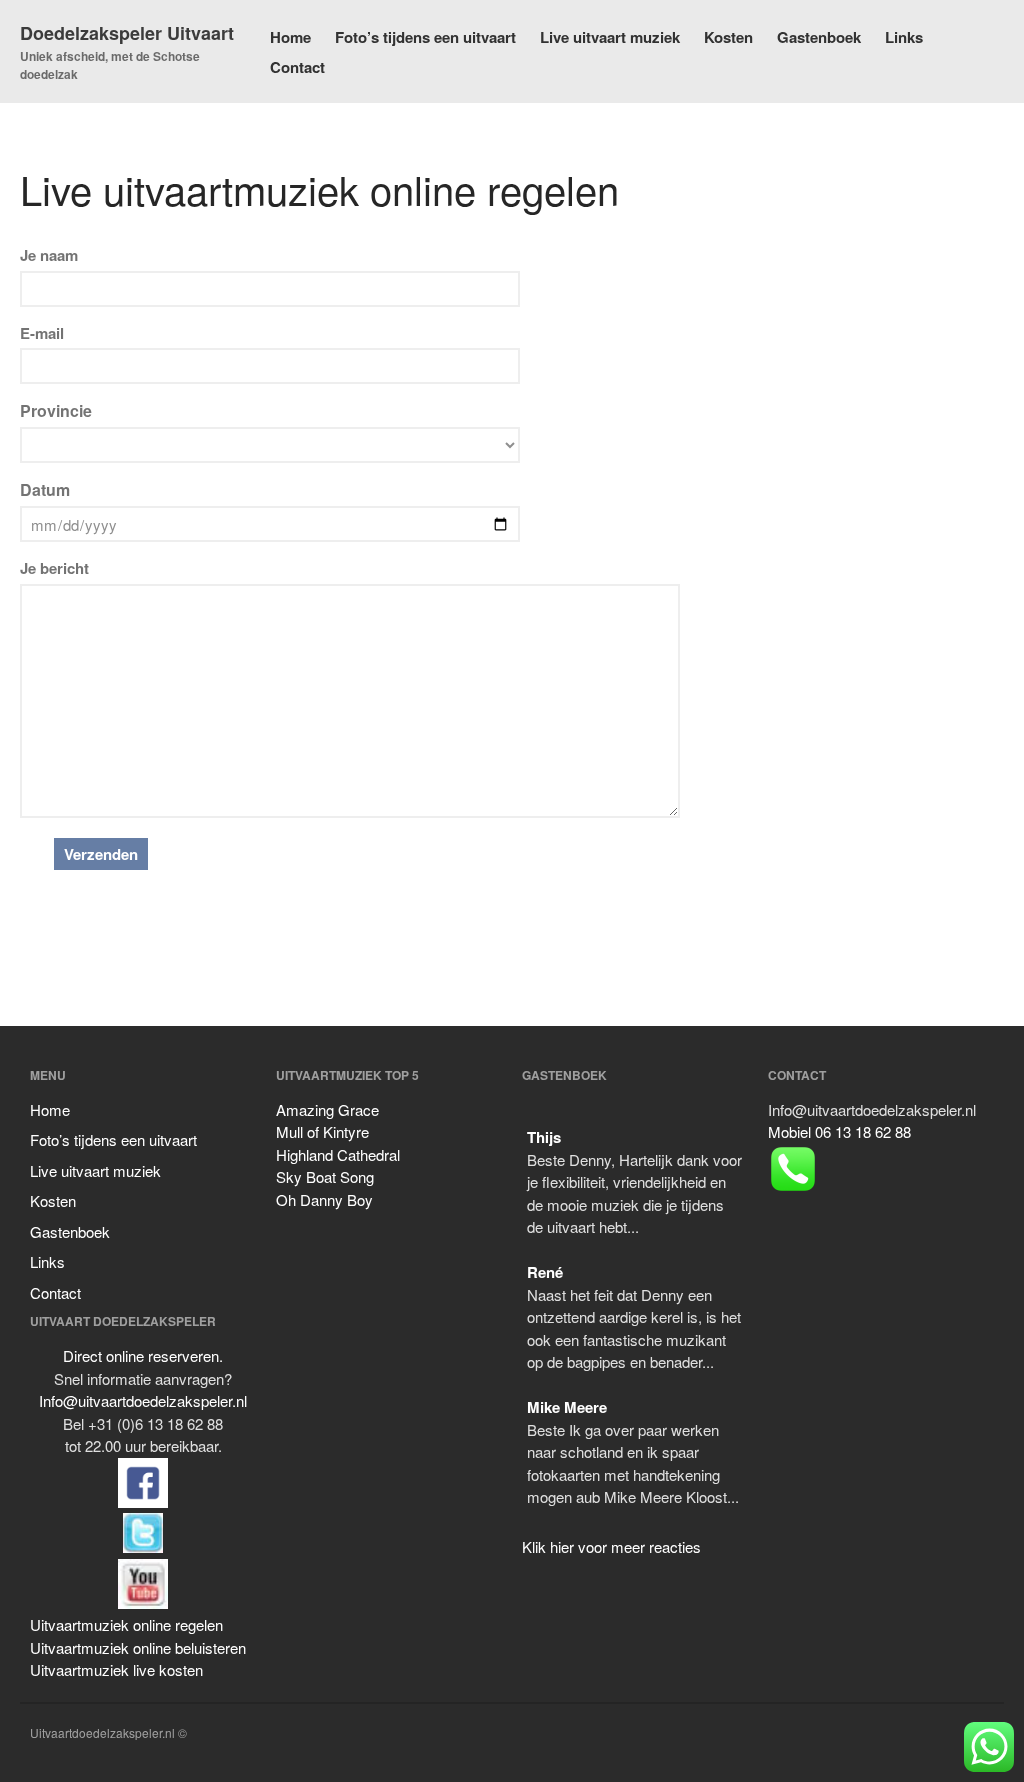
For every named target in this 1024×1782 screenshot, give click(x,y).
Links (904, 37)
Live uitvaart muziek (610, 37)
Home (290, 37)
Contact (297, 67)
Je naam (49, 255)
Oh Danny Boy (324, 1199)
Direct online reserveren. (143, 1355)
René (545, 1272)
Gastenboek (819, 37)
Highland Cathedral (338, 1154)
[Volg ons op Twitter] (143, 1501)
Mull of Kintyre (322, 1131)
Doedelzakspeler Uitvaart (127, 33)
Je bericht (54, 568)
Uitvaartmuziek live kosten (116, 1669)
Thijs (544, 1137)
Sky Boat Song (325, 1176)
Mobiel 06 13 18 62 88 (839, 1131)
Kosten (728, 37)
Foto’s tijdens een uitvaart (425, 37)
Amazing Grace (327, 1109)
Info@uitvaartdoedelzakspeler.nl (143, 1400)
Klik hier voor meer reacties (611, 1546)
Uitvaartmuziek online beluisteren (138, 1647)
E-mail (42, 333)
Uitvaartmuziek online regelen (126, 1624)
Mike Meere (567, 1407)
